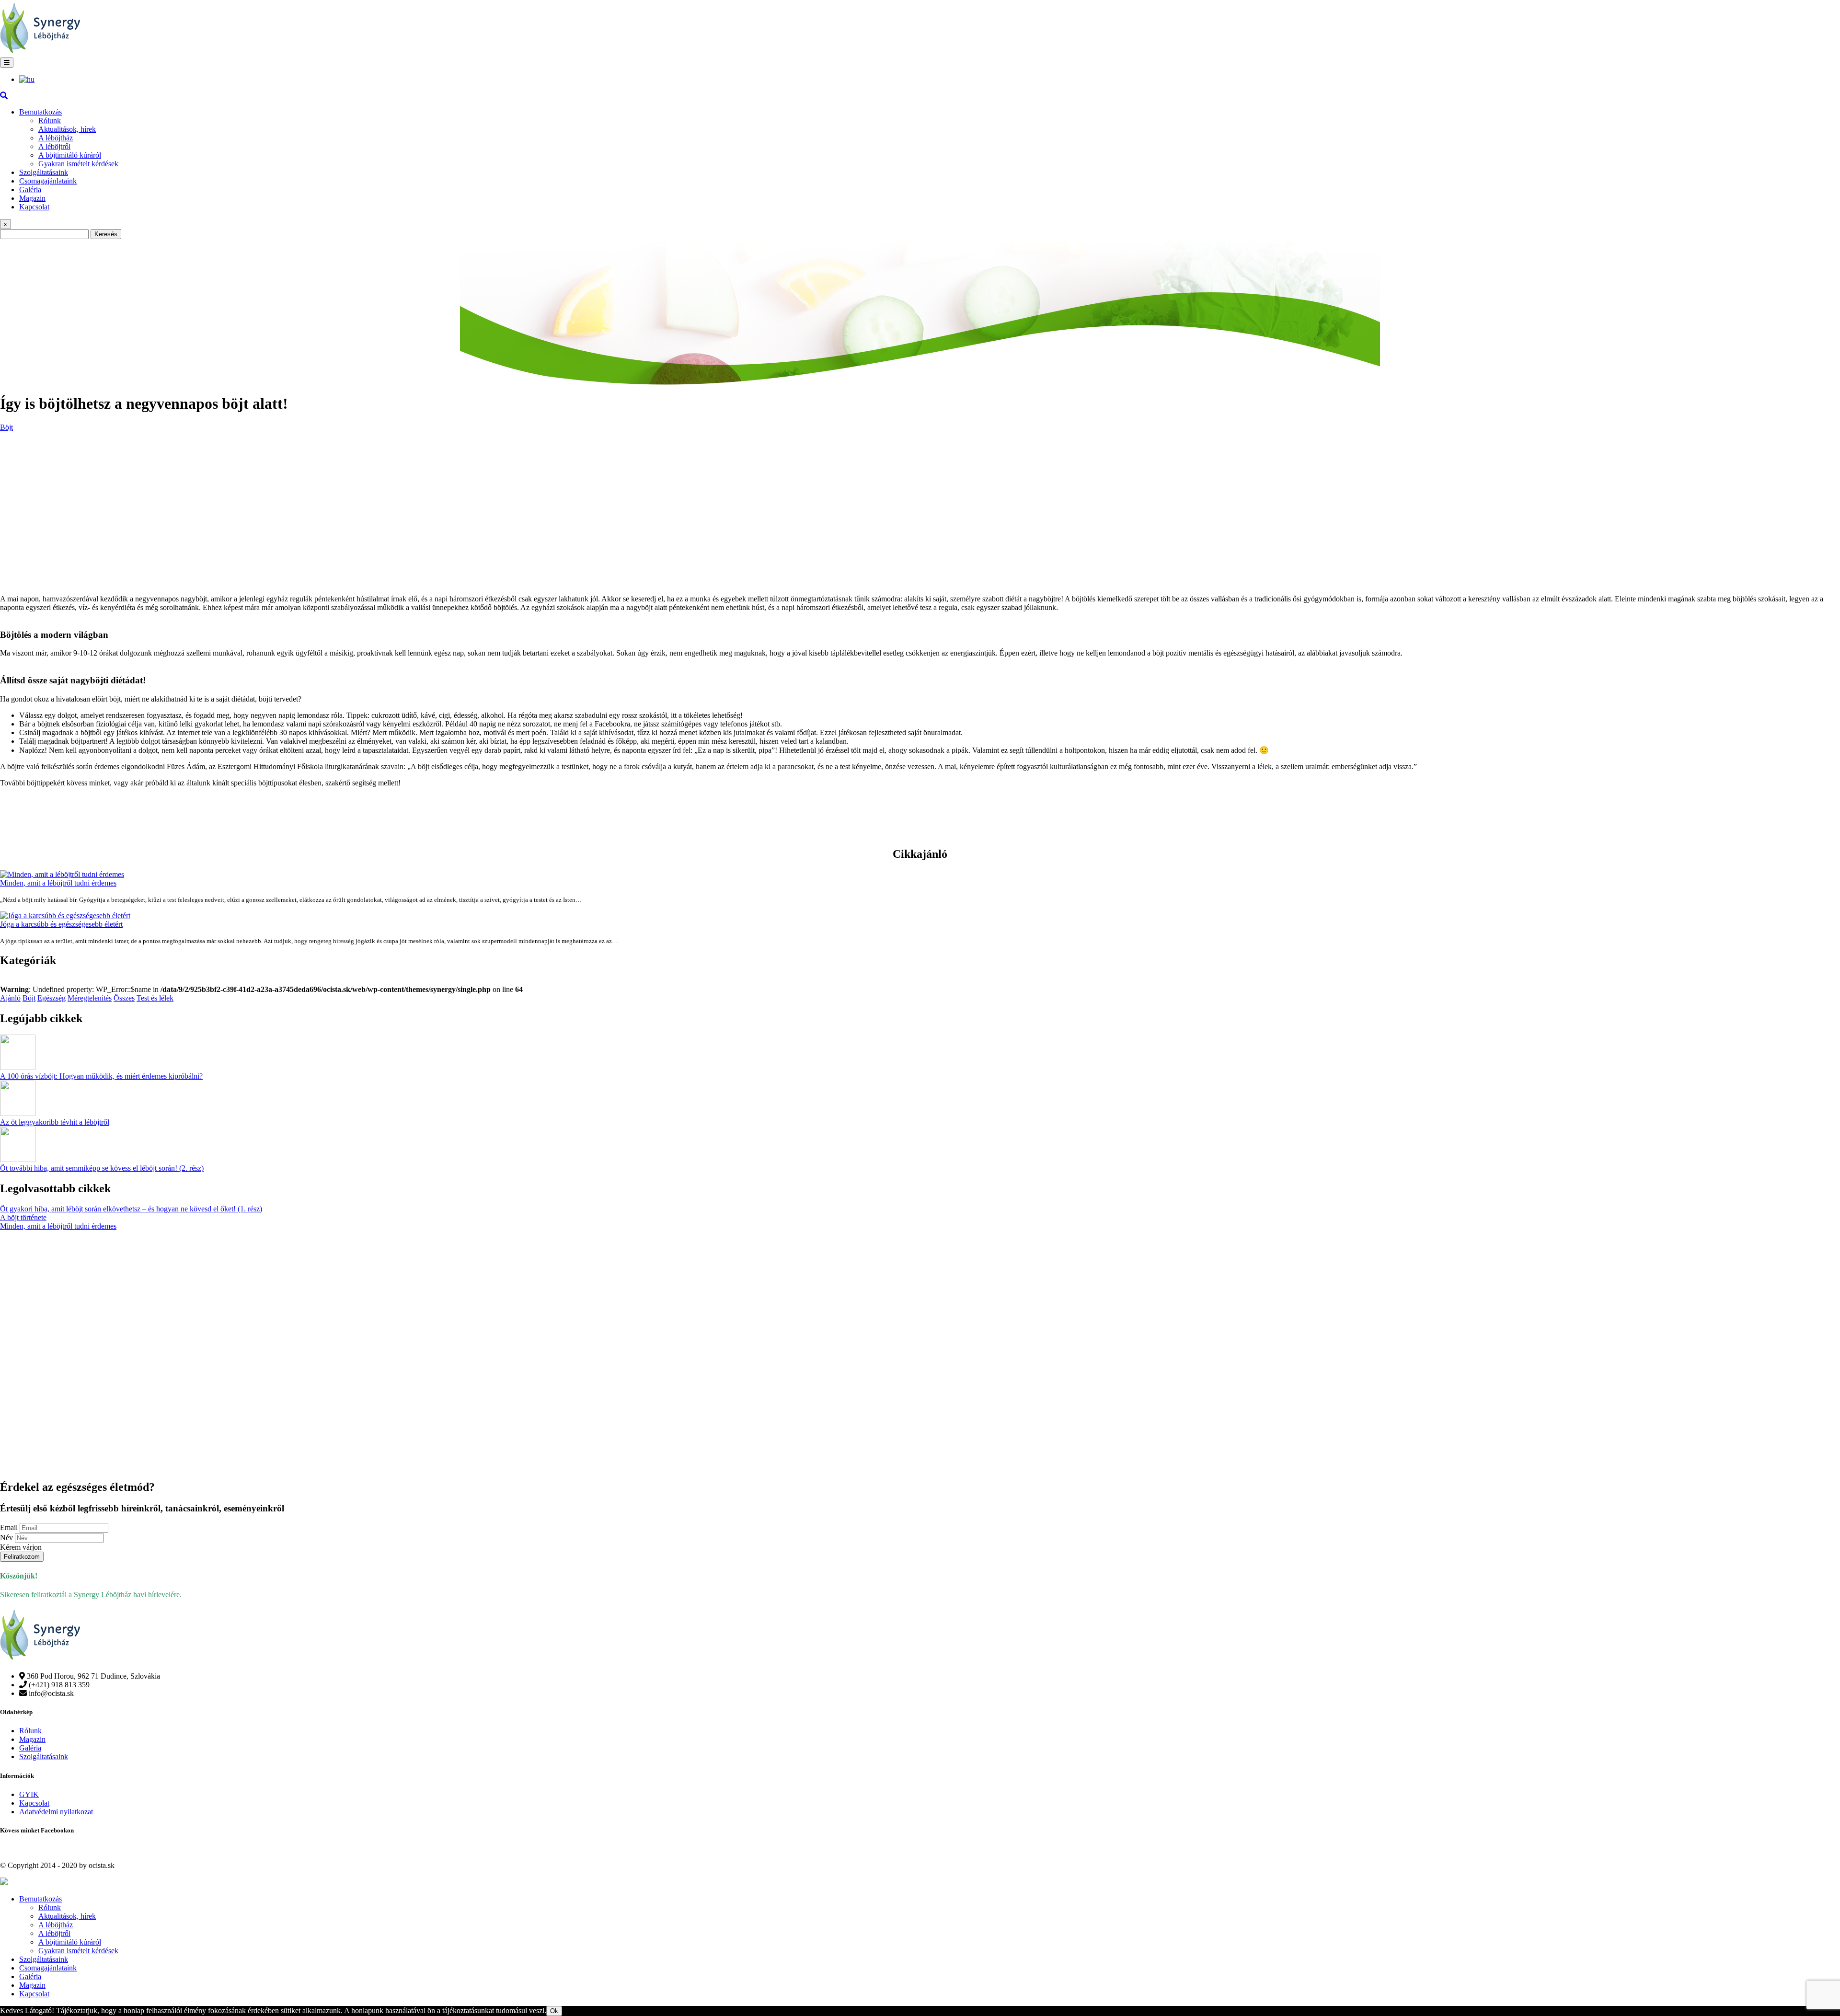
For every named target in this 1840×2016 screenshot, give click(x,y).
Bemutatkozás (40, 112)
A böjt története (23, 1217)
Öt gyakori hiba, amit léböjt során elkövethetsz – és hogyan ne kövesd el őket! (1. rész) (131, 1209)
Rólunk (50, 121)
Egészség (52, 998)
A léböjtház (56, 138)
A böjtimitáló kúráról (70, 155)
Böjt (6, 427)
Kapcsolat (34, 207)
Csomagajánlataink (48, 181)
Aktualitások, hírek (67, 129)
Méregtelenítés (90, 998)
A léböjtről (54, 146)
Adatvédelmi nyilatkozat (56, 1812)
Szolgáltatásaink (44, 172)
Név (6, 1538)
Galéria (30, 190)
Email (9, 1527)
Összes (124, 998)
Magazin (32, 198)
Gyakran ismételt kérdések (78, 164)
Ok (554, 2011)
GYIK (29, 1794)
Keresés (106, 234)
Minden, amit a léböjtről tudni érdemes (58, 883)
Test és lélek (155, 998)
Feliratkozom (22, 1557)
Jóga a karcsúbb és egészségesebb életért (61, 924)
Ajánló (10, 998)
